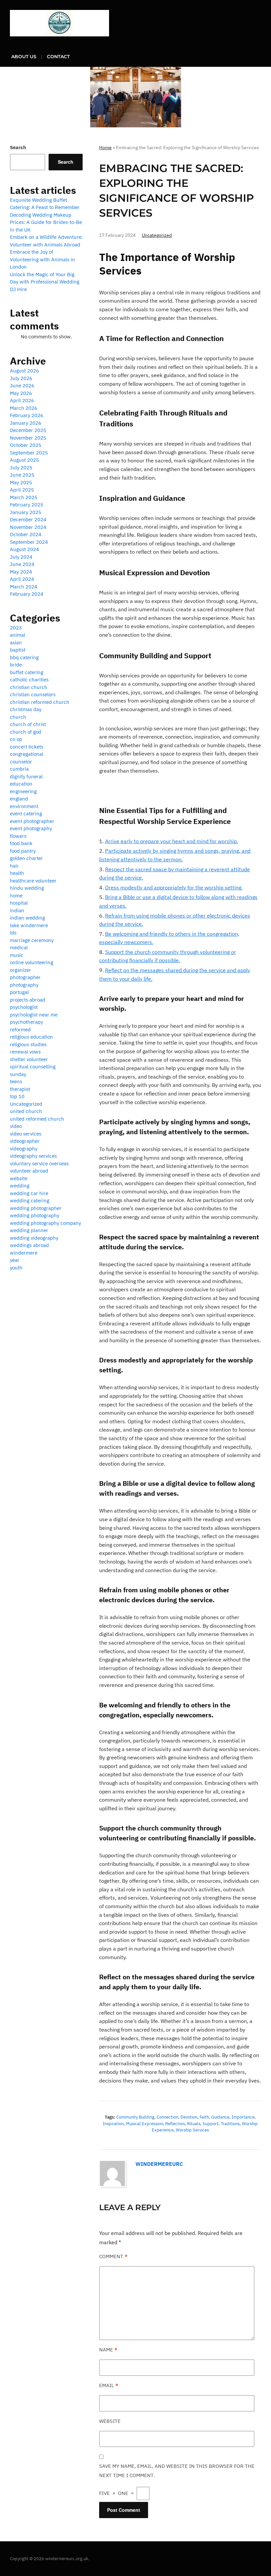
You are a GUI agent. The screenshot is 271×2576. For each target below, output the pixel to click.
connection (167, 2117)
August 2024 (24, 549)
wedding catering (30, 1201)
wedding (20, 1186)
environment (24, 806)
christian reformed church (40, 702)
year (15, 1260)
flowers (18, 836)
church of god (26, 732)
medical (19, 947)
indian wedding (27, 918)
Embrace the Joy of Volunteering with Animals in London (42, 259)
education (21, 784)
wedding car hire (29, 1193)
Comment (113, 2256)
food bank (21, 843)
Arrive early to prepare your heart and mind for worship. (172, 841)
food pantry (23, 851)
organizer (20, 970)
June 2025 (22, 475)
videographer (25, 1141)
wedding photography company (45, 1223)
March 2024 (24, 587)
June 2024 (22, 564)
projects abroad (28, 1000)
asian (16, 643)
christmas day (26, 709)
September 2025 (29, 453)
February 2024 (27, 594)
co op (16, 739)
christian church (29, 687)
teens (16, 1081)
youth (16, 1268)
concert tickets (27, 747)
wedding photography (35, 1215)
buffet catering (27, 672)
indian (17, 910)
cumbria (19, 769)
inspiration (113, 2124)
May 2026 (21, 393)
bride (16, 665)
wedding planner (29, 1230)
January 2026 (26, 423)
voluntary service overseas (39, 1163)
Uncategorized (157, 235)
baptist (18, 650)
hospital (19, 903)
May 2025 (21, 482)
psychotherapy (26, 1022)
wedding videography (34, 1238)
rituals (194, 2124)
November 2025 (28, 438)
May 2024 (21, 572)
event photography (31, 828)
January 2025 (26, 512)
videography (24, 1149)
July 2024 (21, 557)
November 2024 (28, 527)
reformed (20, 1030)
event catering (26, 814)
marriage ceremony (32, 940)
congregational (27, 754)
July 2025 (21, 468)
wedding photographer (36, 1208)
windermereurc (159, 2164)
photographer (25, 977)
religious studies (28, 1044)
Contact (58, 57)
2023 (16, 628)
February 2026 (27, 415)
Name (108, 2350)
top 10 (17, 1096)
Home (105, 148)
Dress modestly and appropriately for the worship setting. (174, 887)
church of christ (28, 724)
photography (24, 985)
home (16, 896)
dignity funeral (26, 776)
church (18, 717)
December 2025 (28, 430)
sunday (18, 1074)
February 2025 (27, 505)
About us (24, 57)
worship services (192, 2130)
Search (18, 147)
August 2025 (24, 460)
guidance (220, 2117)
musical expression (144, 2124)
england (19, 799)
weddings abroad (29, 1245)
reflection (175, 2124)
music (17, 955)
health (17, 873)
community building (135, 2117)
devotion (189, 2117)
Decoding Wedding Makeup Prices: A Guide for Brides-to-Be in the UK (46, 222)
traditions (230, 2124)
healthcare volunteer (33, 881)
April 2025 (22, 490)
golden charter (26, 858)
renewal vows (25, 1052)
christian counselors (33, 694)
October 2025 (26, 445)
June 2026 (22, 386)
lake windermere (29, 925)
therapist (20, 1089)
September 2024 (29, 542)
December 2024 (28, 519)
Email (109, 2385)
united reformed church (37, 1119)
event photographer (32, 821)
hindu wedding (27, 888)
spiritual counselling (33, 1067)
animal (18, 635)
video (16, 1126)
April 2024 (22, 579)
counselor (21, 762)
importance (243, 2117)
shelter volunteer (29, 1059)
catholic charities (29, 680)
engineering (23, 791)
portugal (19, 992)
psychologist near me (34, 1015)
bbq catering (24, 657)
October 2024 (26, 534)
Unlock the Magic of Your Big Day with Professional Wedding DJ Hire (45, 282)
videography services (33, 1156)
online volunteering (32, 962)
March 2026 (24, 408)
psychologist (24, 1007)
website (19, 1178)
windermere (24, 1253)
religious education (31, 1037)
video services (26, 1134)
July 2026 (21, 378)
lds (13, 933)
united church (26, 1111)
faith (204, 2117)
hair (14, 866)
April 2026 (22, 400)
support (211, 2124)
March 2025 (24, 497)
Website (110, 2421)
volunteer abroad (29, 1171)
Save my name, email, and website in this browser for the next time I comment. (177, 2471)
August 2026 (24, 371)
